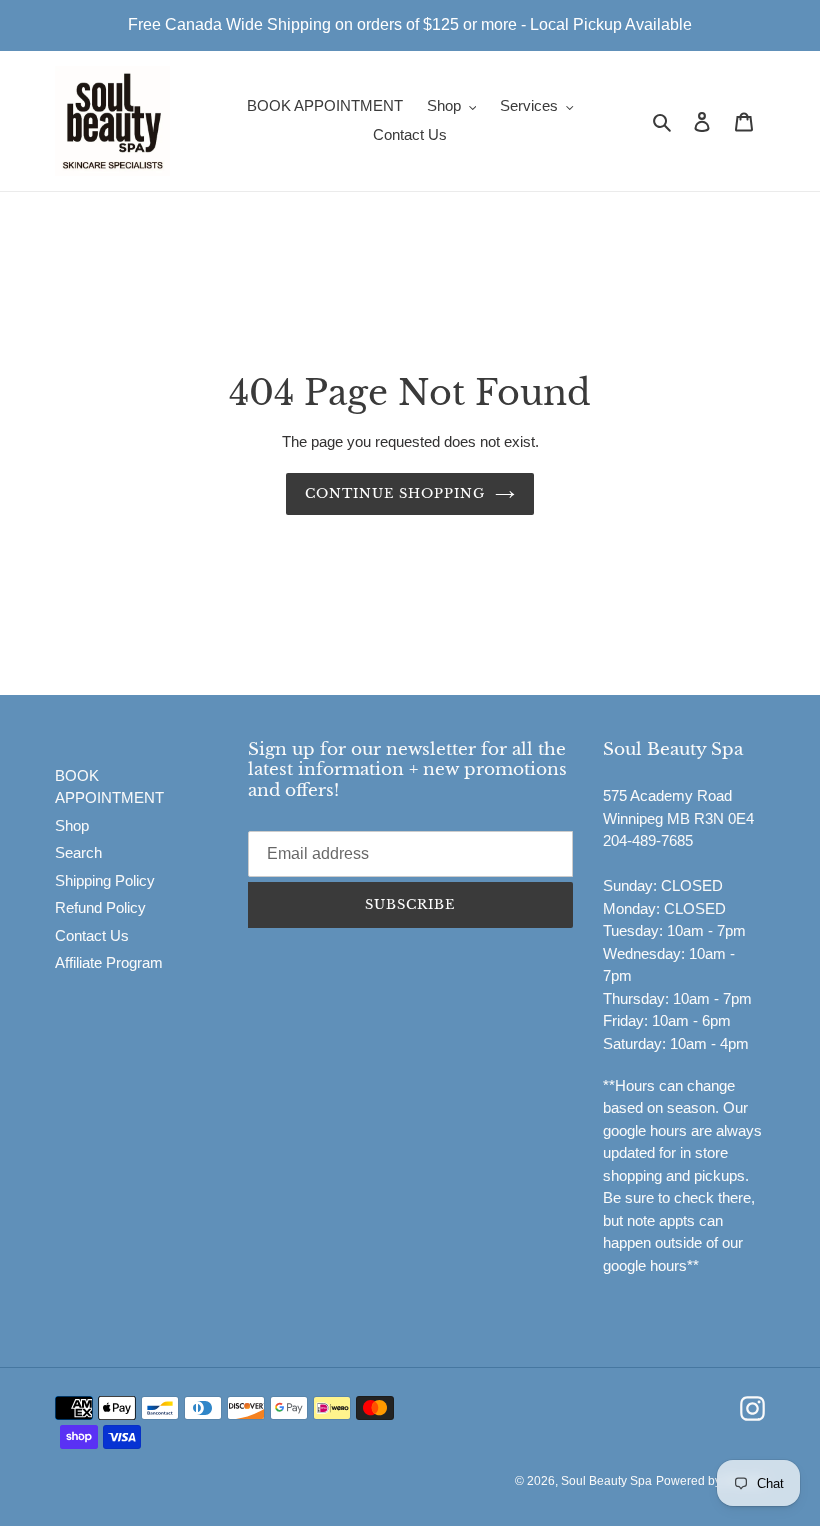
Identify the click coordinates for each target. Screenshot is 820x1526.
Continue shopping (395, 493)
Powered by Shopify (710, 1481)
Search (78, 852)
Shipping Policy (105, 880)
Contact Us (92, 935)
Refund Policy (100, 907)
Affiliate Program (109, 962)
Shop (72, 825)
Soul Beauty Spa (606, 1481)
